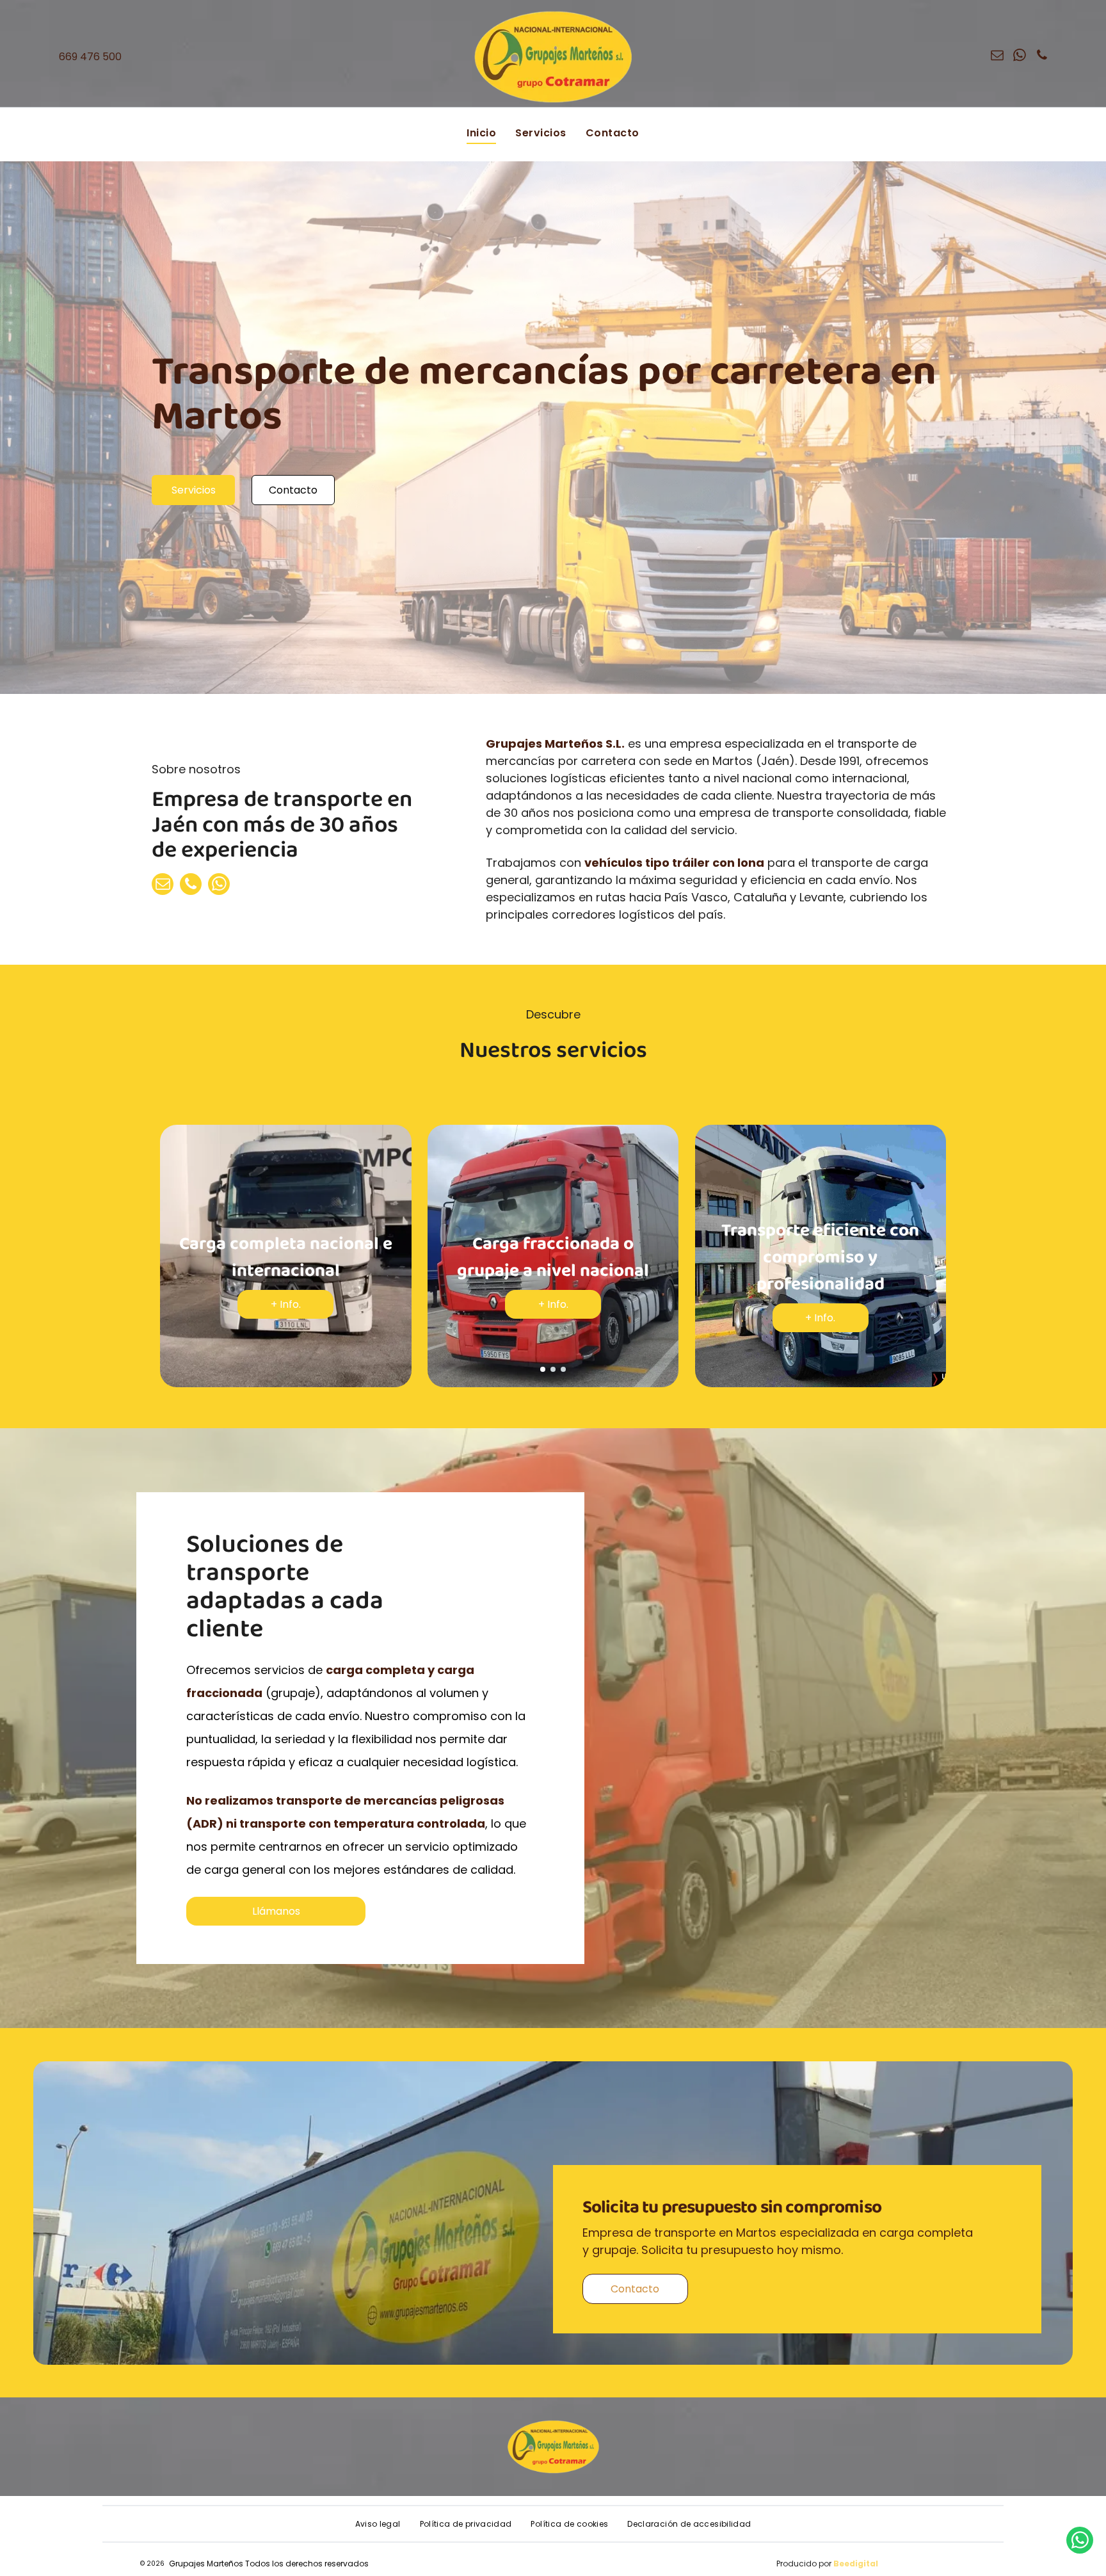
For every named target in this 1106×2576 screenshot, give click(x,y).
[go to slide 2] (553, 1369)
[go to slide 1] (543, 1369)
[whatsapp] (1020, 57)
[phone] (1042, 57)
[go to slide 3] (563, 1369)
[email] (997, 57)
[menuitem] (481, 133)
